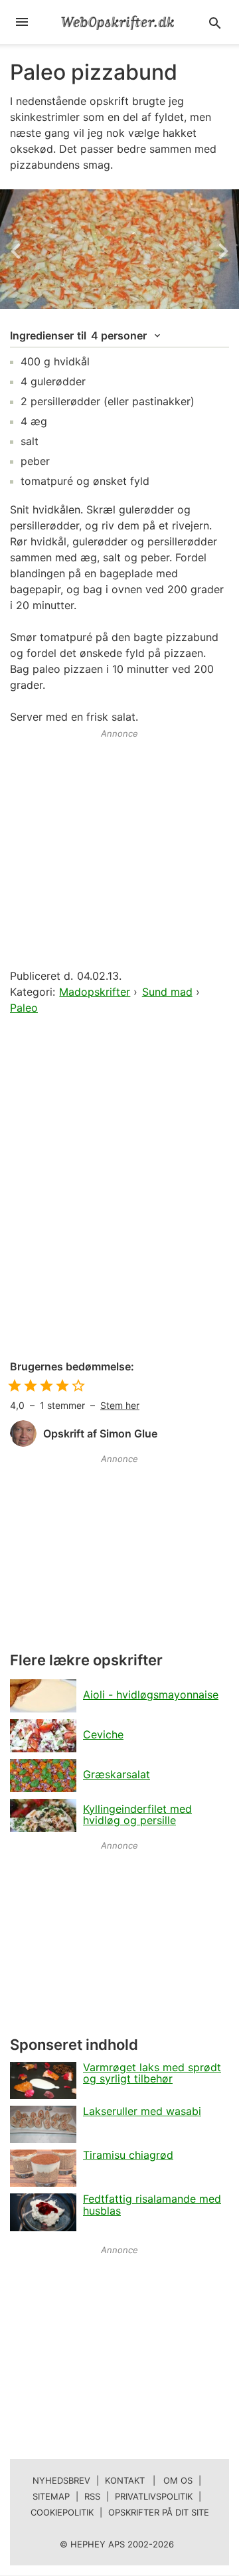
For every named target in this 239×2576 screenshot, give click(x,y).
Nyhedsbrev (61, 2480)
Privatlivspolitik (154, 2496)
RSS (92, 2496)
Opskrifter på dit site (159, 2512)
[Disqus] (119, 1188)
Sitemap (51, 2496)
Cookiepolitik (62, 2512)
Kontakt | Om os (149, 2480)
